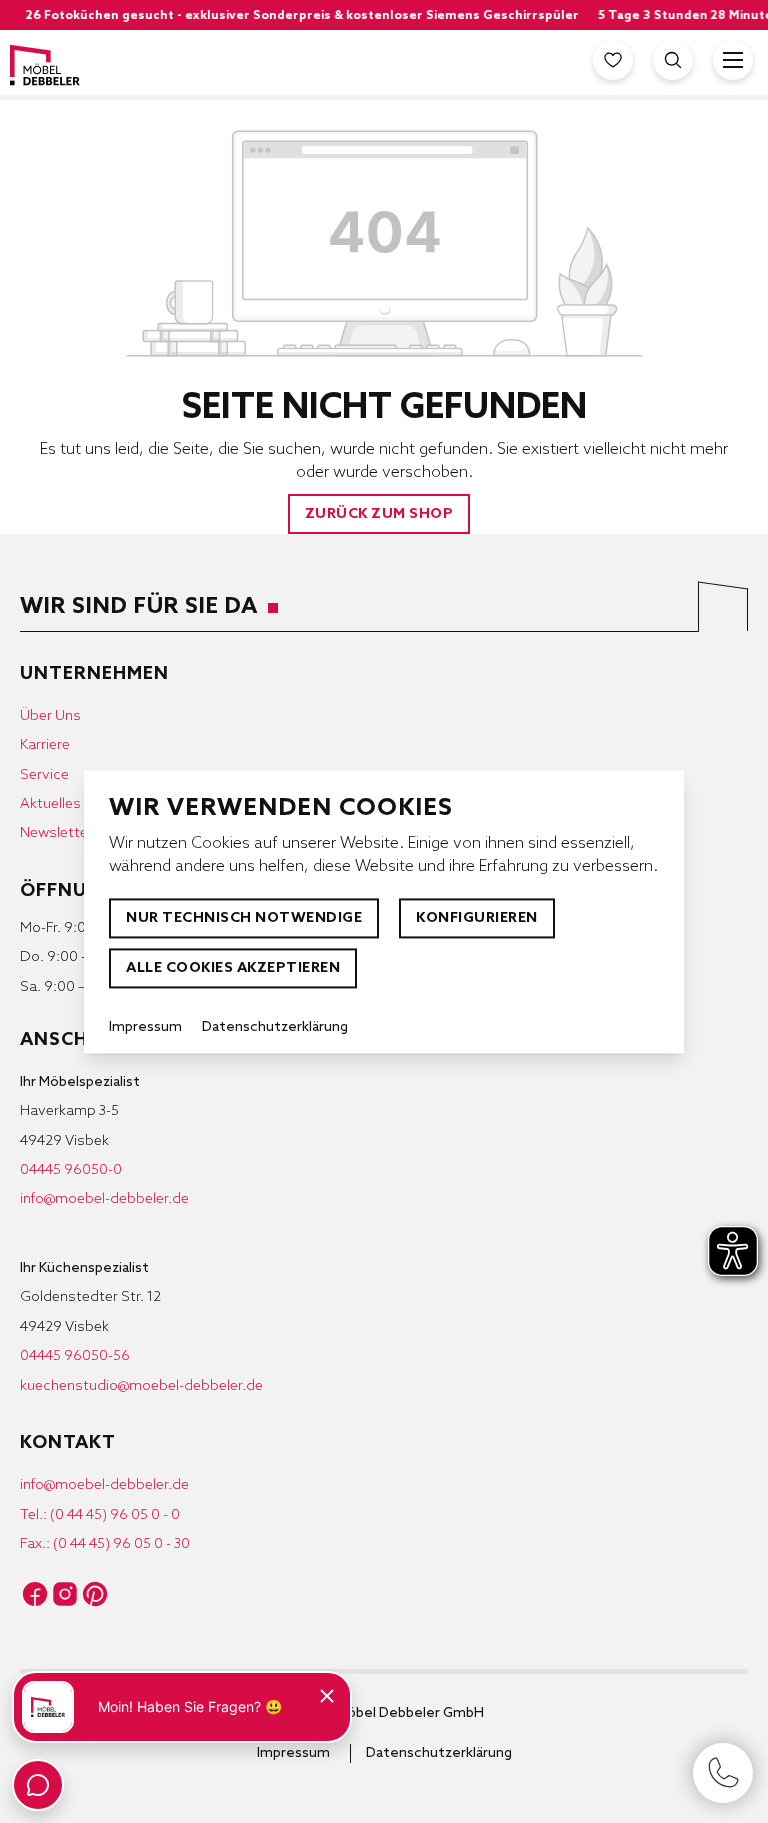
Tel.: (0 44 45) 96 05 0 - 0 (100, 1515)
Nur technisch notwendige (244, 918)
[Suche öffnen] (673, 60)
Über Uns (50, 716)
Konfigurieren (477, 918)
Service (44, 775)
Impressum (293, 1753)
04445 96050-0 (71, 1170)
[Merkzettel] (613, 60)
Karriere (45, 745)
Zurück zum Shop (379, 514)
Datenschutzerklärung (439, 1753)
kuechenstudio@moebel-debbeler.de (141, 1386)
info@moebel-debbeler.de (104, 1199)
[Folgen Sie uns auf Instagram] (65, 1594)
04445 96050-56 (75, 1356)
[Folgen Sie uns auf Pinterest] (95, 1594)
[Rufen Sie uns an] (723, 1773)
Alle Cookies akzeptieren (233, 968)
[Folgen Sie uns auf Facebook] (35, 1594)
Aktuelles (50, 804)
